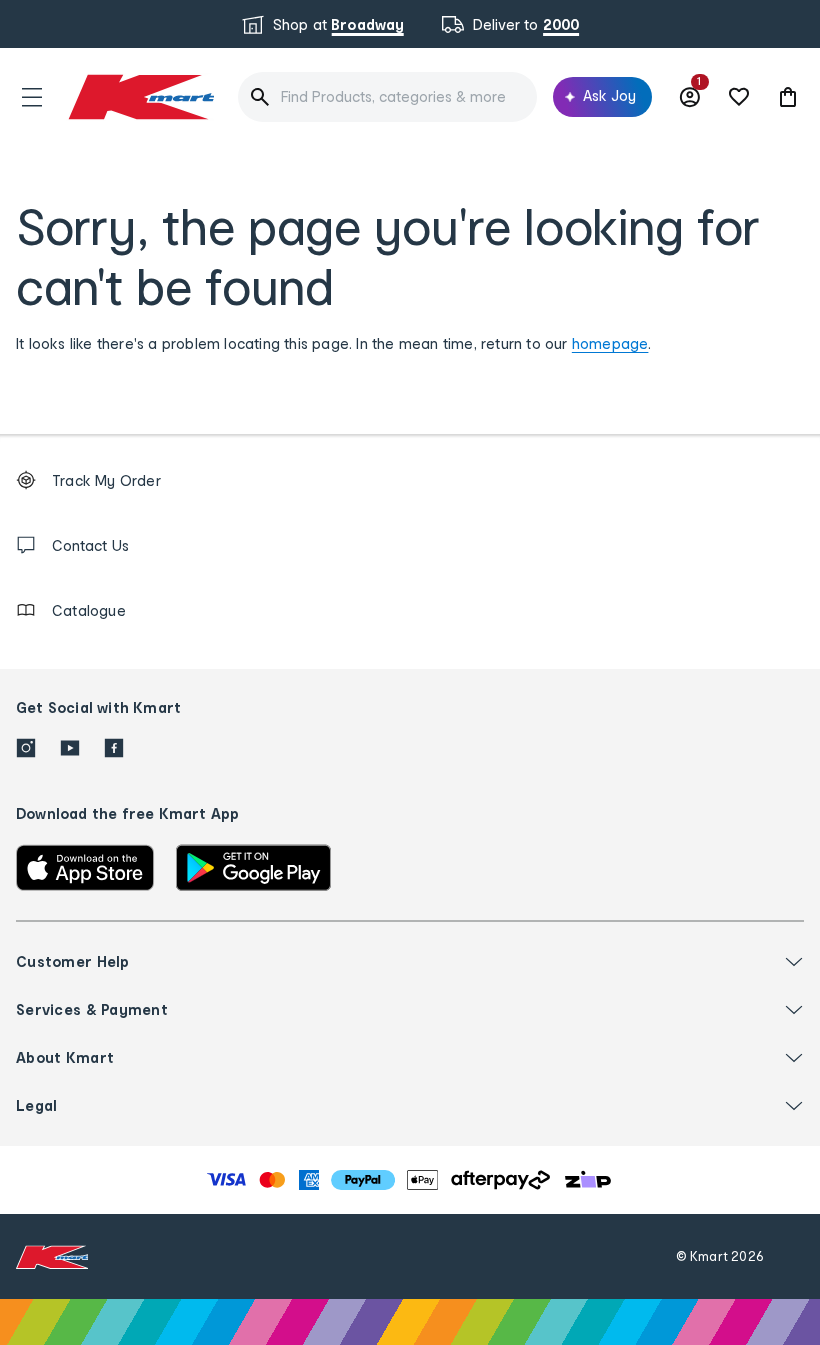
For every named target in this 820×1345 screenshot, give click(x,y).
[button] (32, 97)
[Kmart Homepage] (140, 96)
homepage (610, 343)
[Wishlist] (739, 97)
